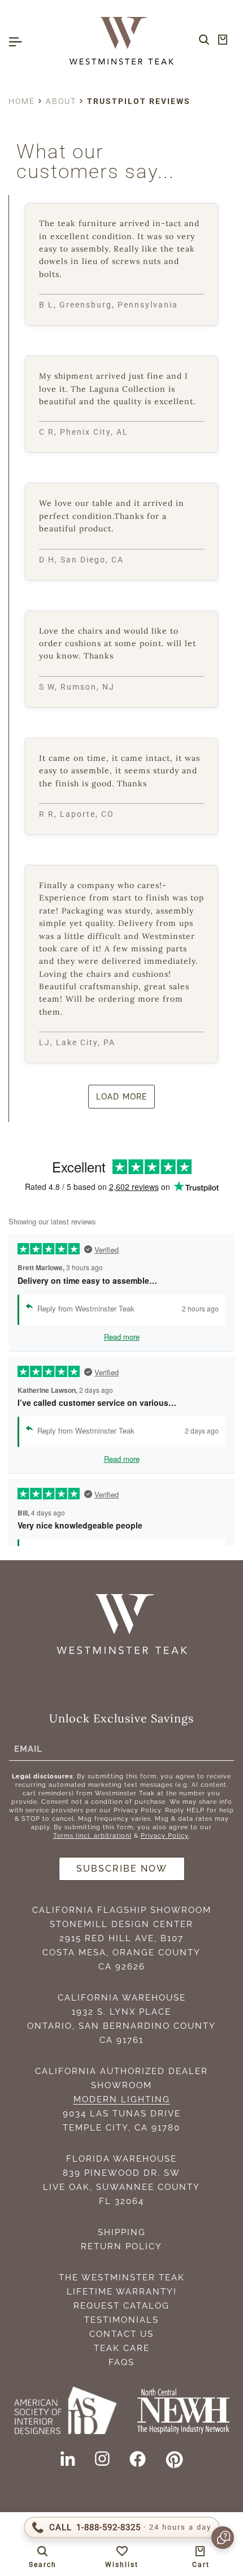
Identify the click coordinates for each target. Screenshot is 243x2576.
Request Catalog (121, 2306)
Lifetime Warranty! (122, 2292)
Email (28, 1748)
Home (22, 101)
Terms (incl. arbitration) (92, 1836)
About (61, 101)
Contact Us (121, 2334)
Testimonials (121, 2320)
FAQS (121, 2362)
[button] (217, 2538)
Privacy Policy (165, 1836)
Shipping (122, 2232)
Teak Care (122, 2348)
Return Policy (121, 2246)
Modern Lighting (122, 2099)
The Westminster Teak (122, 2278)
